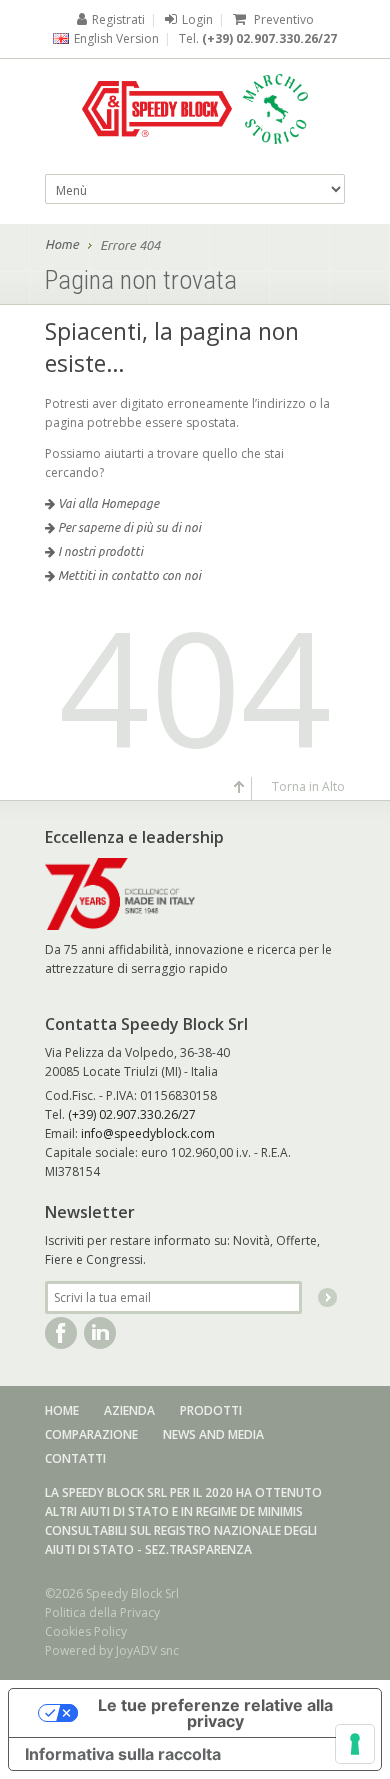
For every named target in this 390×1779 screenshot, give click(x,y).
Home (62, 244)
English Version (116, 38)
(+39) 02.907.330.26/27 (269, 38)
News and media (213, 1434)
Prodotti (211, 1410)
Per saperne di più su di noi (128, 527)
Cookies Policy (86, 1631)
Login (197, 19)
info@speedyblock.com (148, 1133)
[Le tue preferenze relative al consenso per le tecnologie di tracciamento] (355, 1744)
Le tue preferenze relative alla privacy (215, 1713)
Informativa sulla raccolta (123, 1754)
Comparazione (91, 1434)
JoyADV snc (147, 1650)
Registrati (118, 19)
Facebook (61, 1333)
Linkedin (100, 1333)
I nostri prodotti (99, 551)
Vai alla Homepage (107, 503)
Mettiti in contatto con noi (128, 575)
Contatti (75, 1458)
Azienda (129, 1410)
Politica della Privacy (102, 1612)
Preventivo (282, 19)
